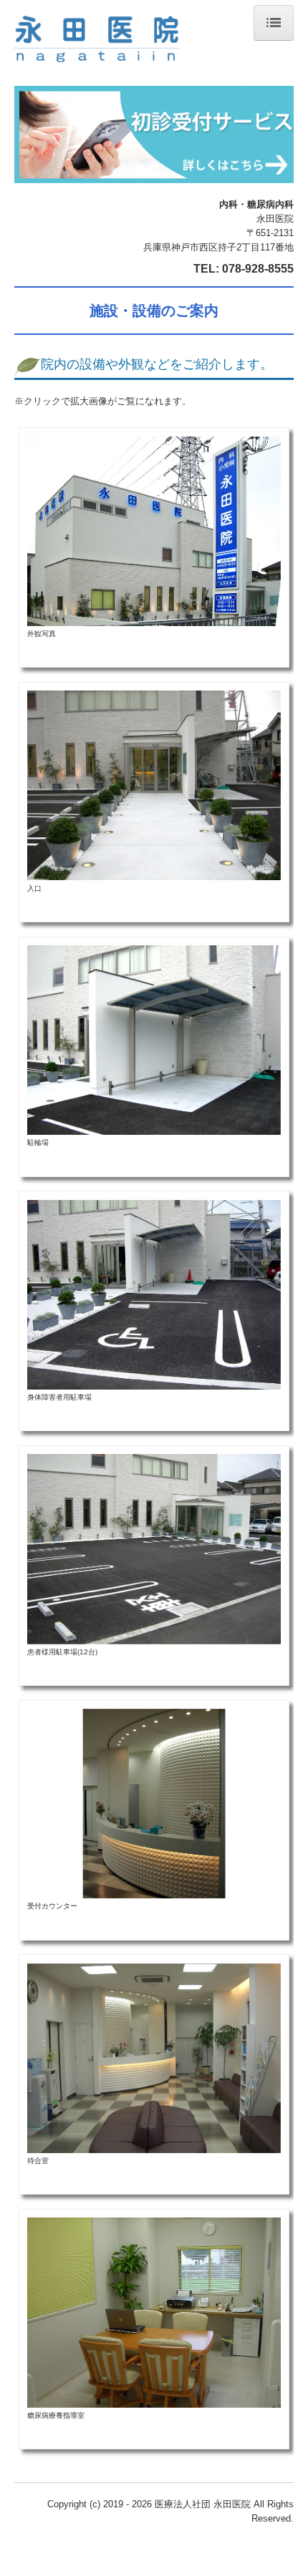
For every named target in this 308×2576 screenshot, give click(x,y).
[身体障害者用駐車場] (154, 1294)
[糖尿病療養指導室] (154, 2312)
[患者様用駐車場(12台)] (154, 1548)
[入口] (154, 785)
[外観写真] (154, 531)
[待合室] (154, 2058)
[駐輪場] (154, 1039)
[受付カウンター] (154, 1803)
